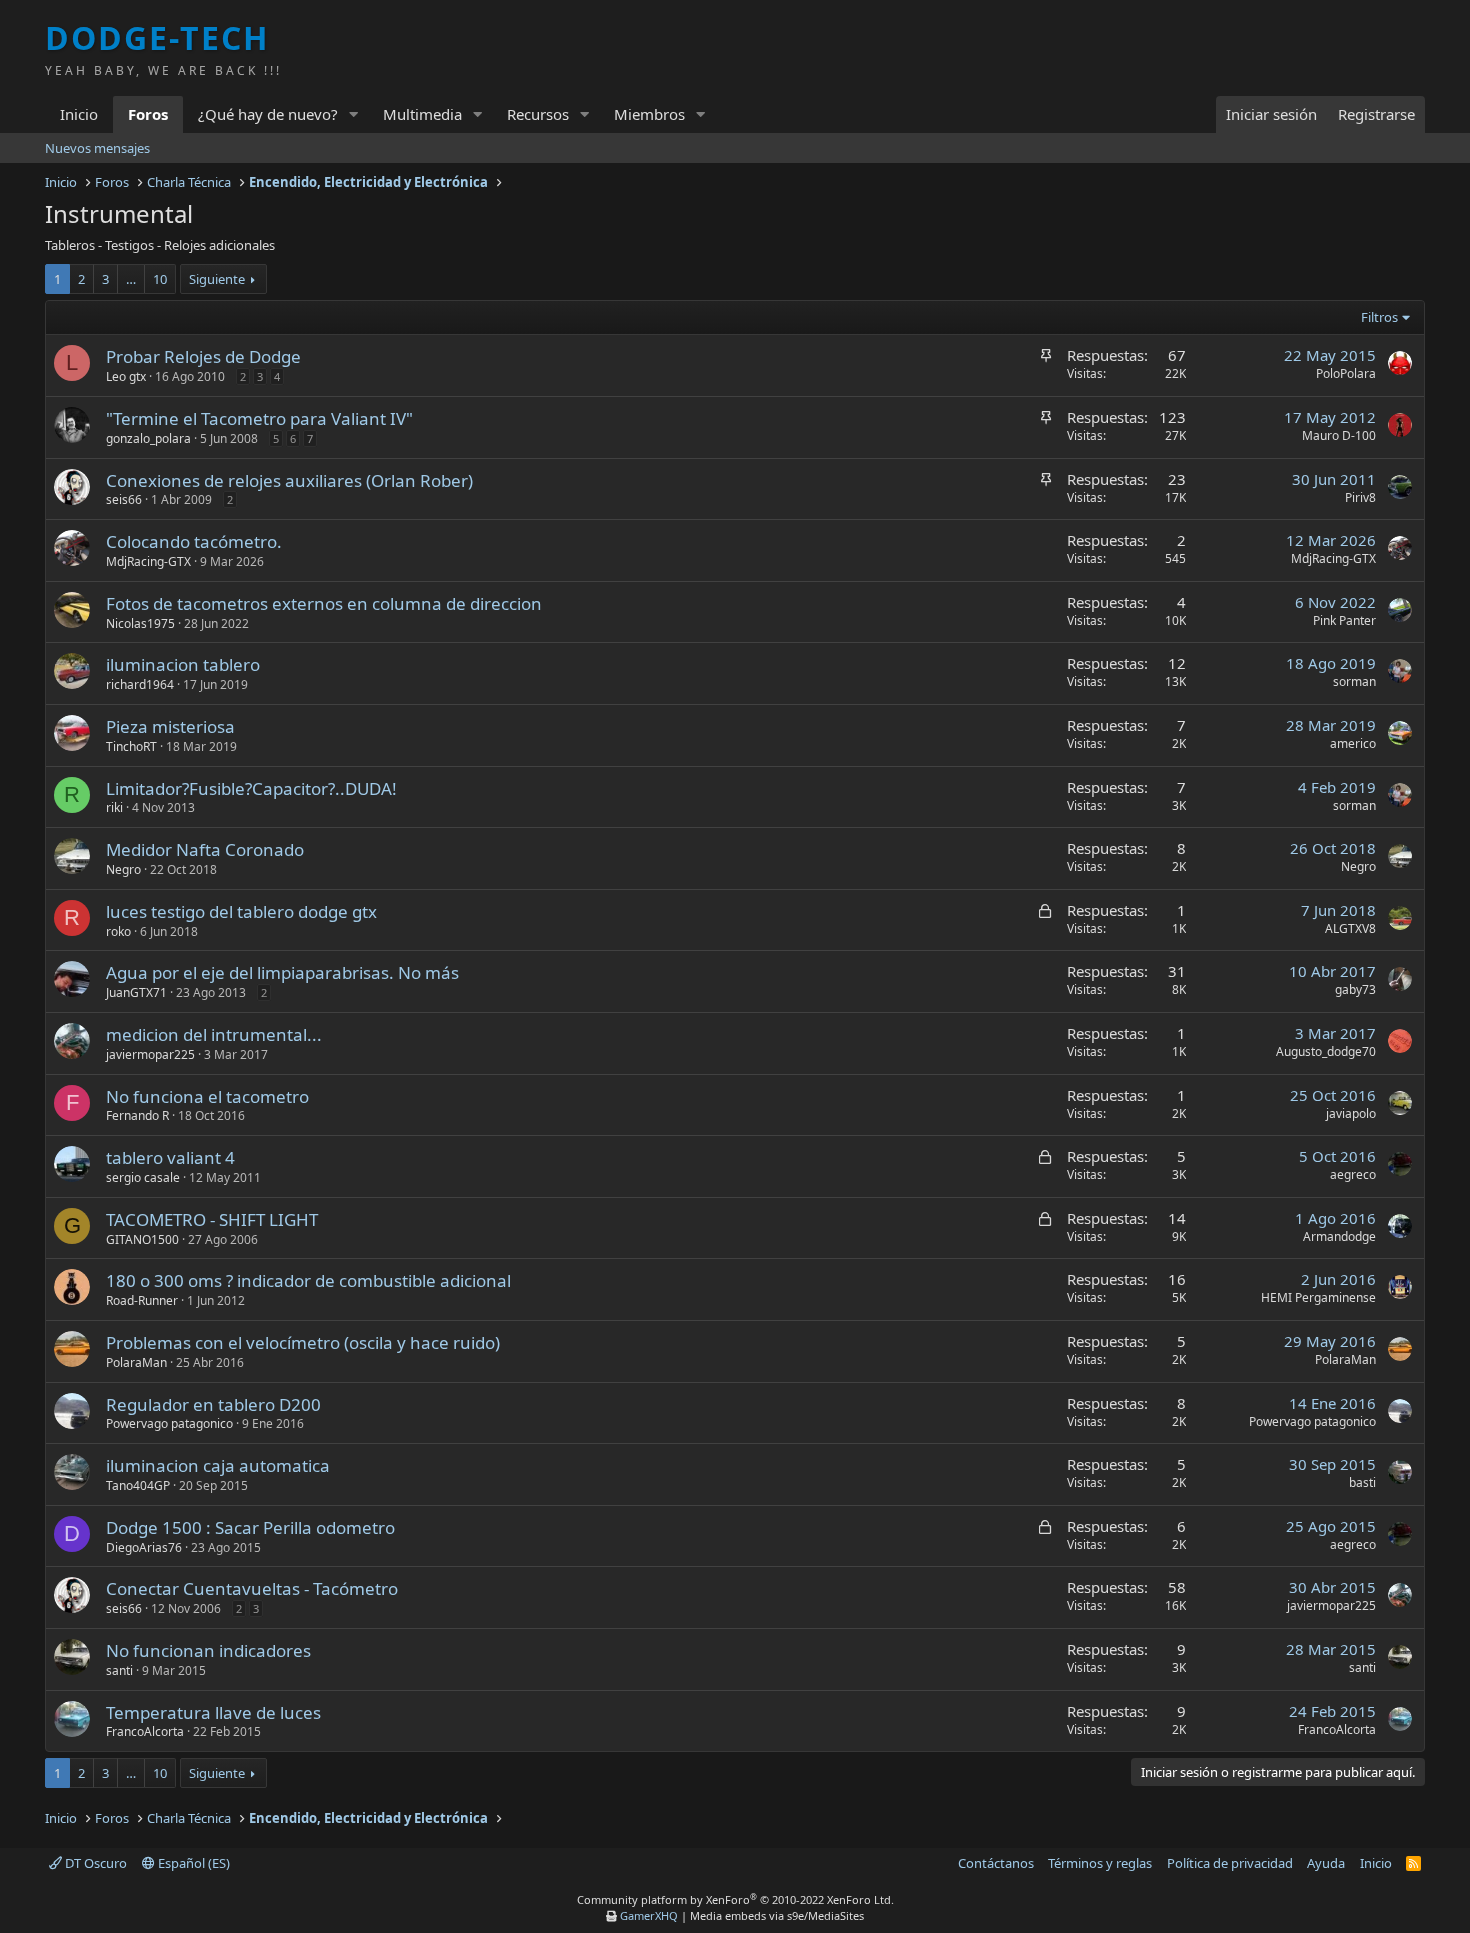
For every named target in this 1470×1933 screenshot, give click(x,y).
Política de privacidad (1230, 1863)
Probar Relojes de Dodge (203, 356)
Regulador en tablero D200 (213, 1404)
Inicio (79, 114)
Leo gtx (126, 376)
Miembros (649, 114)
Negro (123, 869)
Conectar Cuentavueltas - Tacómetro (252, 1588)
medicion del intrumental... (214, 1034)
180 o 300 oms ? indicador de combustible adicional (308, 1280)
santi (119, 1670)
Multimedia (422, 114)
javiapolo (1351, 1113)
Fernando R (137, 1115)
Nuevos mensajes (97, 148)
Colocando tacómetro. (194, 541)
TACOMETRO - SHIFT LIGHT (212, 1219)
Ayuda (1326, 1863)
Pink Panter (1344, 620)
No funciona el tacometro (207, 1096)
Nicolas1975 (140, 623)
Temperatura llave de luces (213, 1712)
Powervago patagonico (169, 1423)
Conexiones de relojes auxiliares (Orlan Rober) (289, 480)
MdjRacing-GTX (148, 561)
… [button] (131, 279)
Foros (148, 114)
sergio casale (143, 1177)
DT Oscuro (94, 1863)
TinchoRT (131, 746)
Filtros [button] (1379, 317)
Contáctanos (996, 1863)
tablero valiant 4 (170, 1157)
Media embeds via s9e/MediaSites (777, 1915)
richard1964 (140, 684)
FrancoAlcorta (145, 1731)
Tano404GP (138, 1485)
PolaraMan (136, 1362)
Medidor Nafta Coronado (205, 849)
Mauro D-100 (1339, 435)
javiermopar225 (150, 1054)
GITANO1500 (142, 1239)
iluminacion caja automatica (218, 1465)
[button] (354, 114)
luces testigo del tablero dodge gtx (241, 911)
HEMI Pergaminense (1318, 1297)
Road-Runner (142, 1300)
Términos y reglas (1100, 1863)
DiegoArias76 (144, 1547)
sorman (1354, 681)
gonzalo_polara (148, 438)
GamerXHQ (649, 1915)
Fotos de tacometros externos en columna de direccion (324, 603)
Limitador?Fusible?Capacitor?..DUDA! (251, 788)
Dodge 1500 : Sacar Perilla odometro (250, 1527)
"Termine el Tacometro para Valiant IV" (259, 418)
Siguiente (217, 279)
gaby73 (1355, 989)
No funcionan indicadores (208, 1650)
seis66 (124, 499)
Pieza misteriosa (170, 726)
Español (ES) (192, 1863)
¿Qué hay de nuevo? (268, 114)
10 (160, 279)
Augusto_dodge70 (1326, 1051)
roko (118, 931)
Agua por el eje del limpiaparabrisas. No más (282, 972)
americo (1353, 743)
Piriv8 (1360, 497)
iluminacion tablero (183, 664)
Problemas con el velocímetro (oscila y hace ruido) (303, 1342)
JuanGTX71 (136, 992)
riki (114, 807)
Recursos (538, 114)
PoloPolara (1346, 373)
